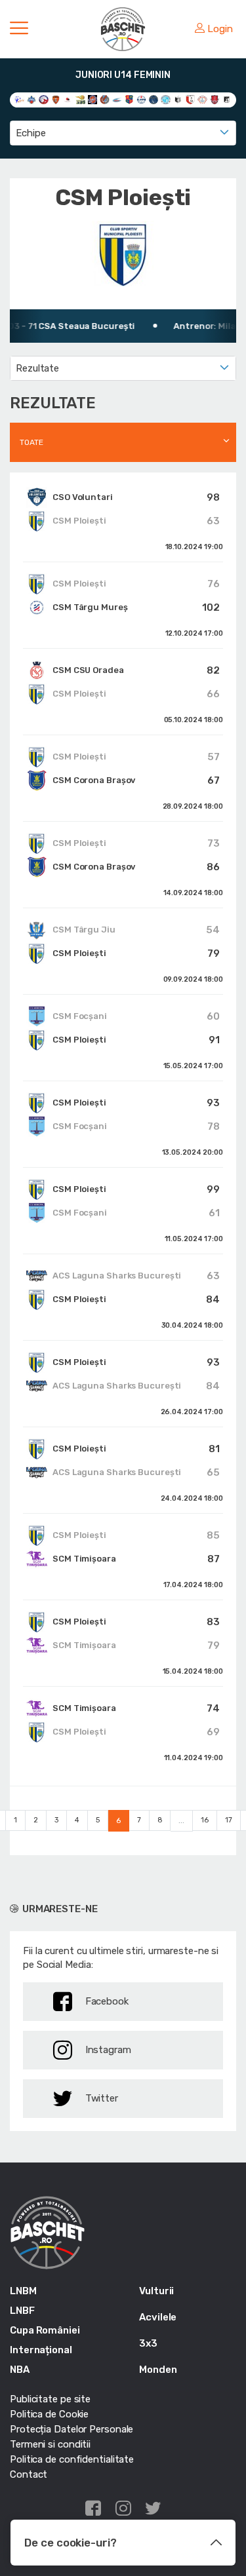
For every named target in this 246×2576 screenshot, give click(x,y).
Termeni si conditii (50, 2444)
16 (205, 1820)
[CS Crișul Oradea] (105, 99)
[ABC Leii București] (19, 99)
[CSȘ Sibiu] (191, 99)
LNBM (23, 2291)
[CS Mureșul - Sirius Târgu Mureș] (130, 99)
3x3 (148, 2343)
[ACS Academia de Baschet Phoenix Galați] (44, 99)
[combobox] (123, 133)
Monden (158, 2370)
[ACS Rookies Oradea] (93, 99)
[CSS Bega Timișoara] (154, 99)
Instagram (108, 2050)
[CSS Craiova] (166, 99)
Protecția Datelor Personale (72, 2429)
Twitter (102, 2098)
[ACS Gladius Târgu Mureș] (68, 99)
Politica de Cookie (49, 2414)
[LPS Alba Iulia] (202, 99)
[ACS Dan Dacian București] (56, 99)
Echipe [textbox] (31, 133)
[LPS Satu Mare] (215, 99)
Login (220, 29)
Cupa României (45, 2330)
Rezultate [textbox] (37, 368)
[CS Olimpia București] (141, 99)
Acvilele (158, 2317)
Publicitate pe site (50, 2399)
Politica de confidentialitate (72, 2459)
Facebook (107, 2001)
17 (229, 1820)
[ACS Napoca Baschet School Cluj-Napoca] (80, 99)
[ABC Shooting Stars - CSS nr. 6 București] (32, 99)
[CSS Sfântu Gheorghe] (178, 99)
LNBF (22, 2311)
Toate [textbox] (31, 442)
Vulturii (156, 2291)
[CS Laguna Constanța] (117, 99)
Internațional (41, 2350)
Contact (29, 2474)
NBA (20, 2370)
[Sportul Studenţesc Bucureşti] (227, 99)
